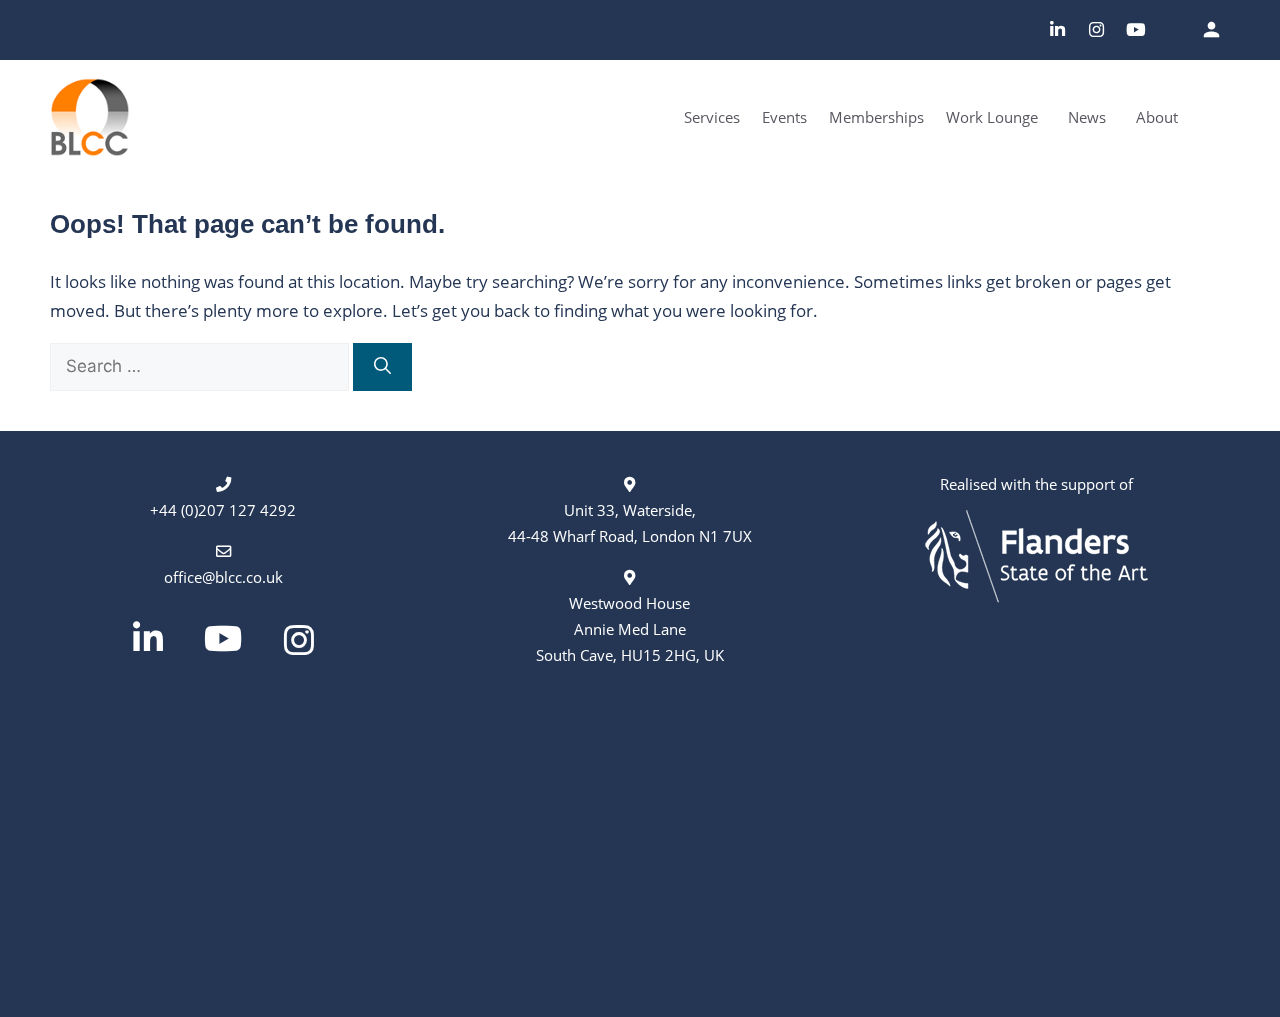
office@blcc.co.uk (223, 577)
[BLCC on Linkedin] (1057, 30)
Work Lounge (992, 117)
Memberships (876, 117)
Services (712, 117)
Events (784, 117)
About (1157, 117)
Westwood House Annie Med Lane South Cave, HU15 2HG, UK (630, 629)
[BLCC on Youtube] (1136, 30)
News (1087, 117)
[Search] (382, 367)
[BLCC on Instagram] (1096, 30)
